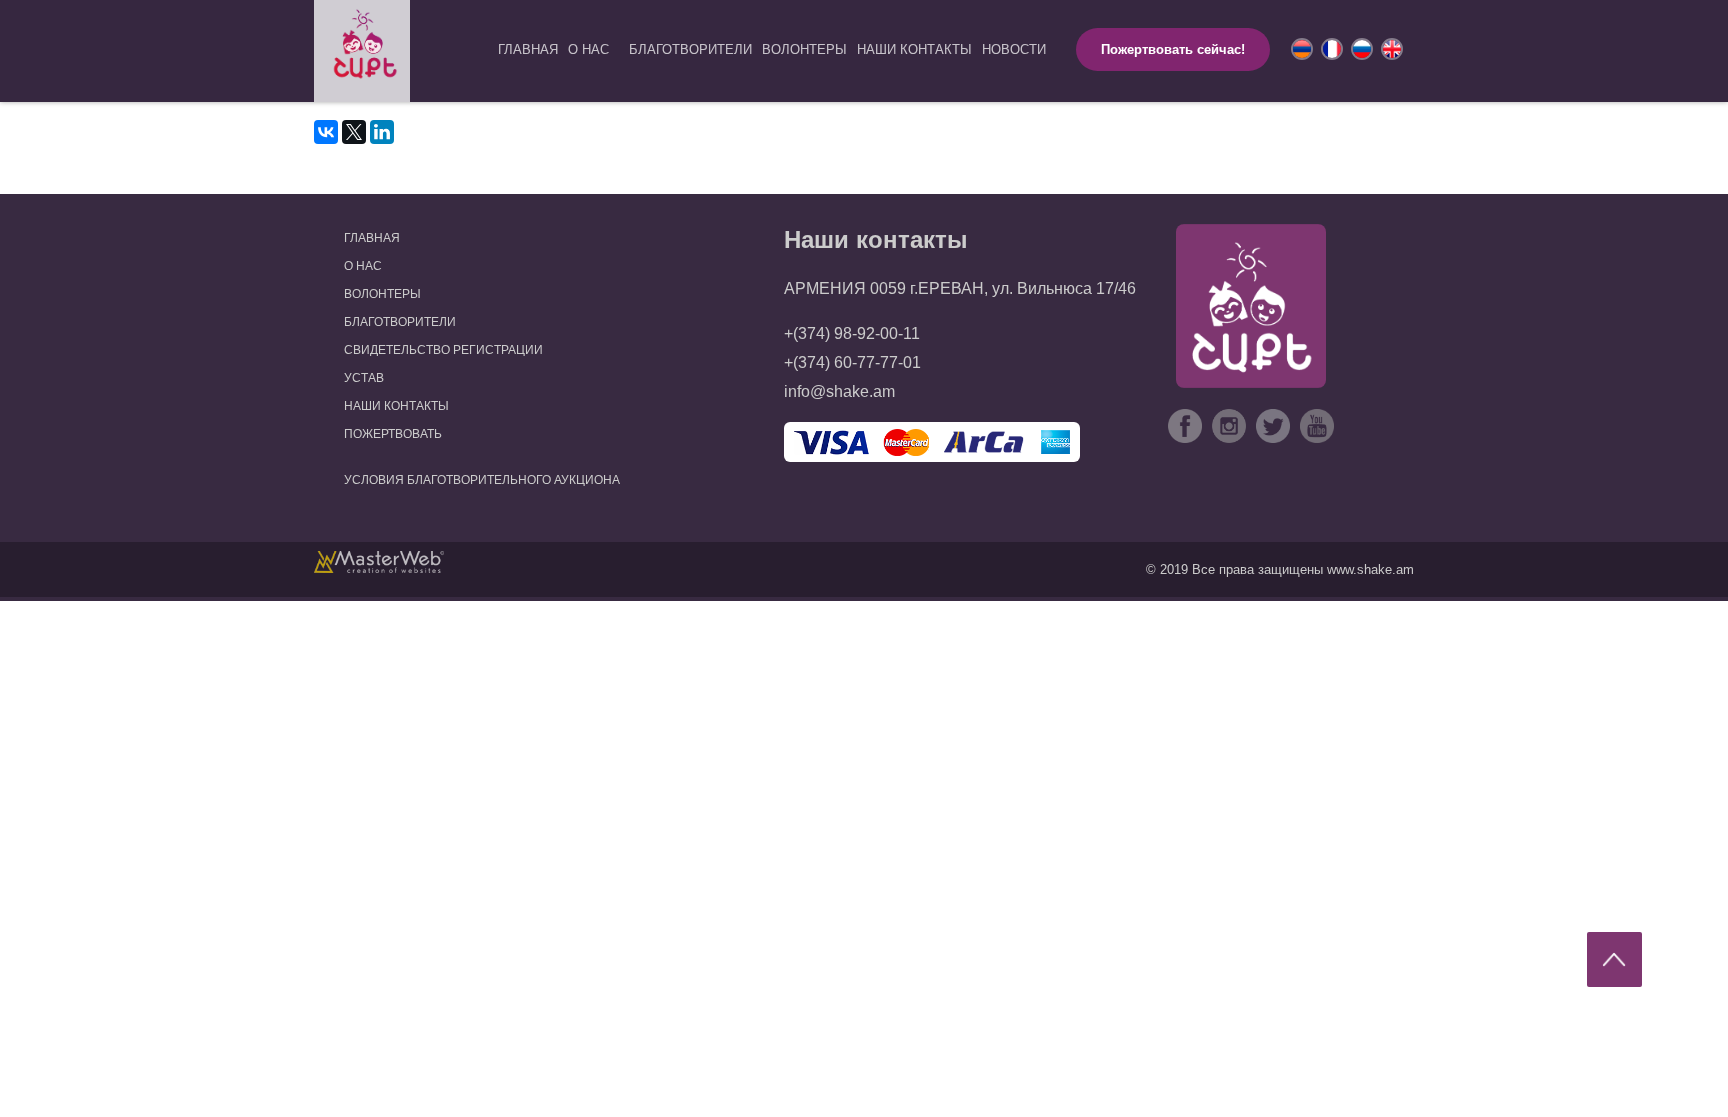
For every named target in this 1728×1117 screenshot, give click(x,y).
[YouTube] (1317, 428)
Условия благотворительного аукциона (482, 480)
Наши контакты (914, 49)
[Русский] (1360, 47)
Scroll (1614, 959)
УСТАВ (364, 378)
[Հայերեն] (1300, 47)
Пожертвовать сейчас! (1173, 49)
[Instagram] (1229, 428)
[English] (1390, 47)
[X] (354, 132)
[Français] (1330, 47)
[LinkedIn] (382, 132)
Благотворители (690, 49)
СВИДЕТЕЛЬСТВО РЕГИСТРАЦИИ (443, 350)
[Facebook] (1185, 428)
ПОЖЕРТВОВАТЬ (393, 434)
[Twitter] (1273, 428)
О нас (588, 49)
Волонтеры (804, 49)
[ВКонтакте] (326, 132)
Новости (1014, 49)
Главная (528, 49)
